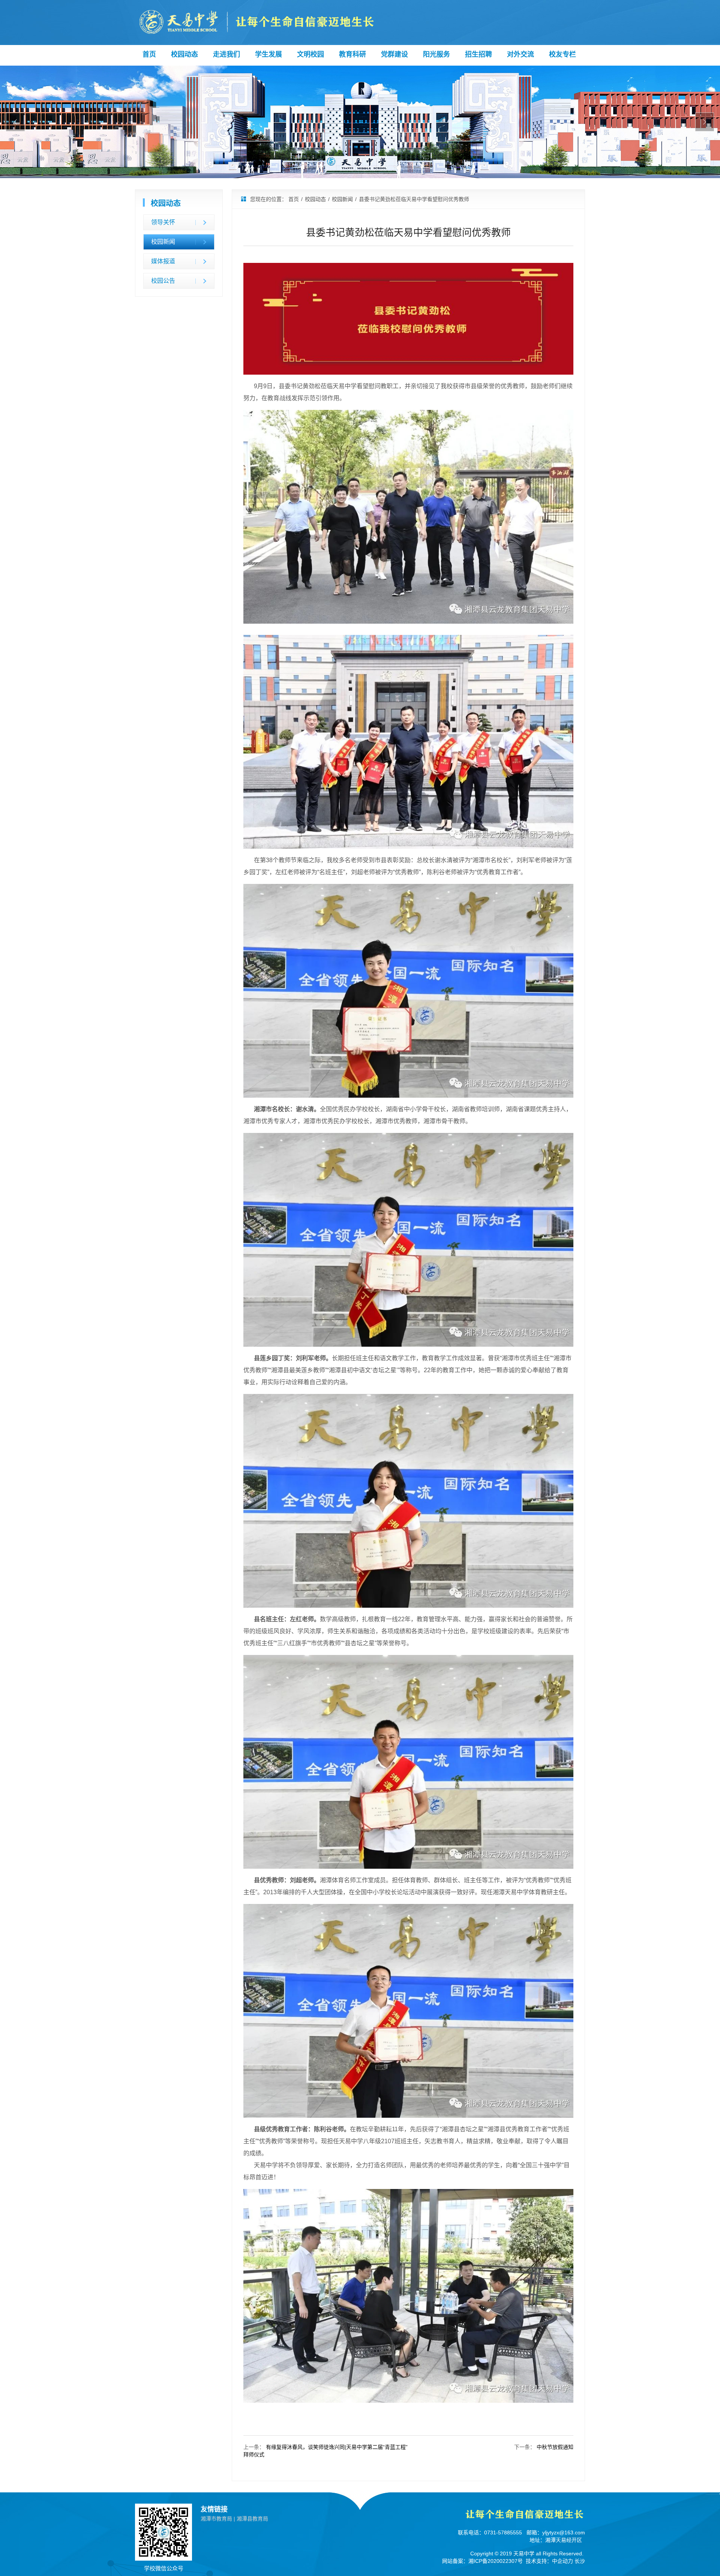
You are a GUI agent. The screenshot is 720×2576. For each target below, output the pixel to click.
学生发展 (268, 54)
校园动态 (184, 54)
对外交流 (520, 54)
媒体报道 (163, 261)
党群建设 (394, 54)
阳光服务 (436, 54)
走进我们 (226, 54)
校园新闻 (163, 242)
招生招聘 (478, 54)
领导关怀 (163, 222)
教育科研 (352, 54)
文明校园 (310, 54)
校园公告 (163, 281)
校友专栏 (562, 54)
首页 (149, 54)
